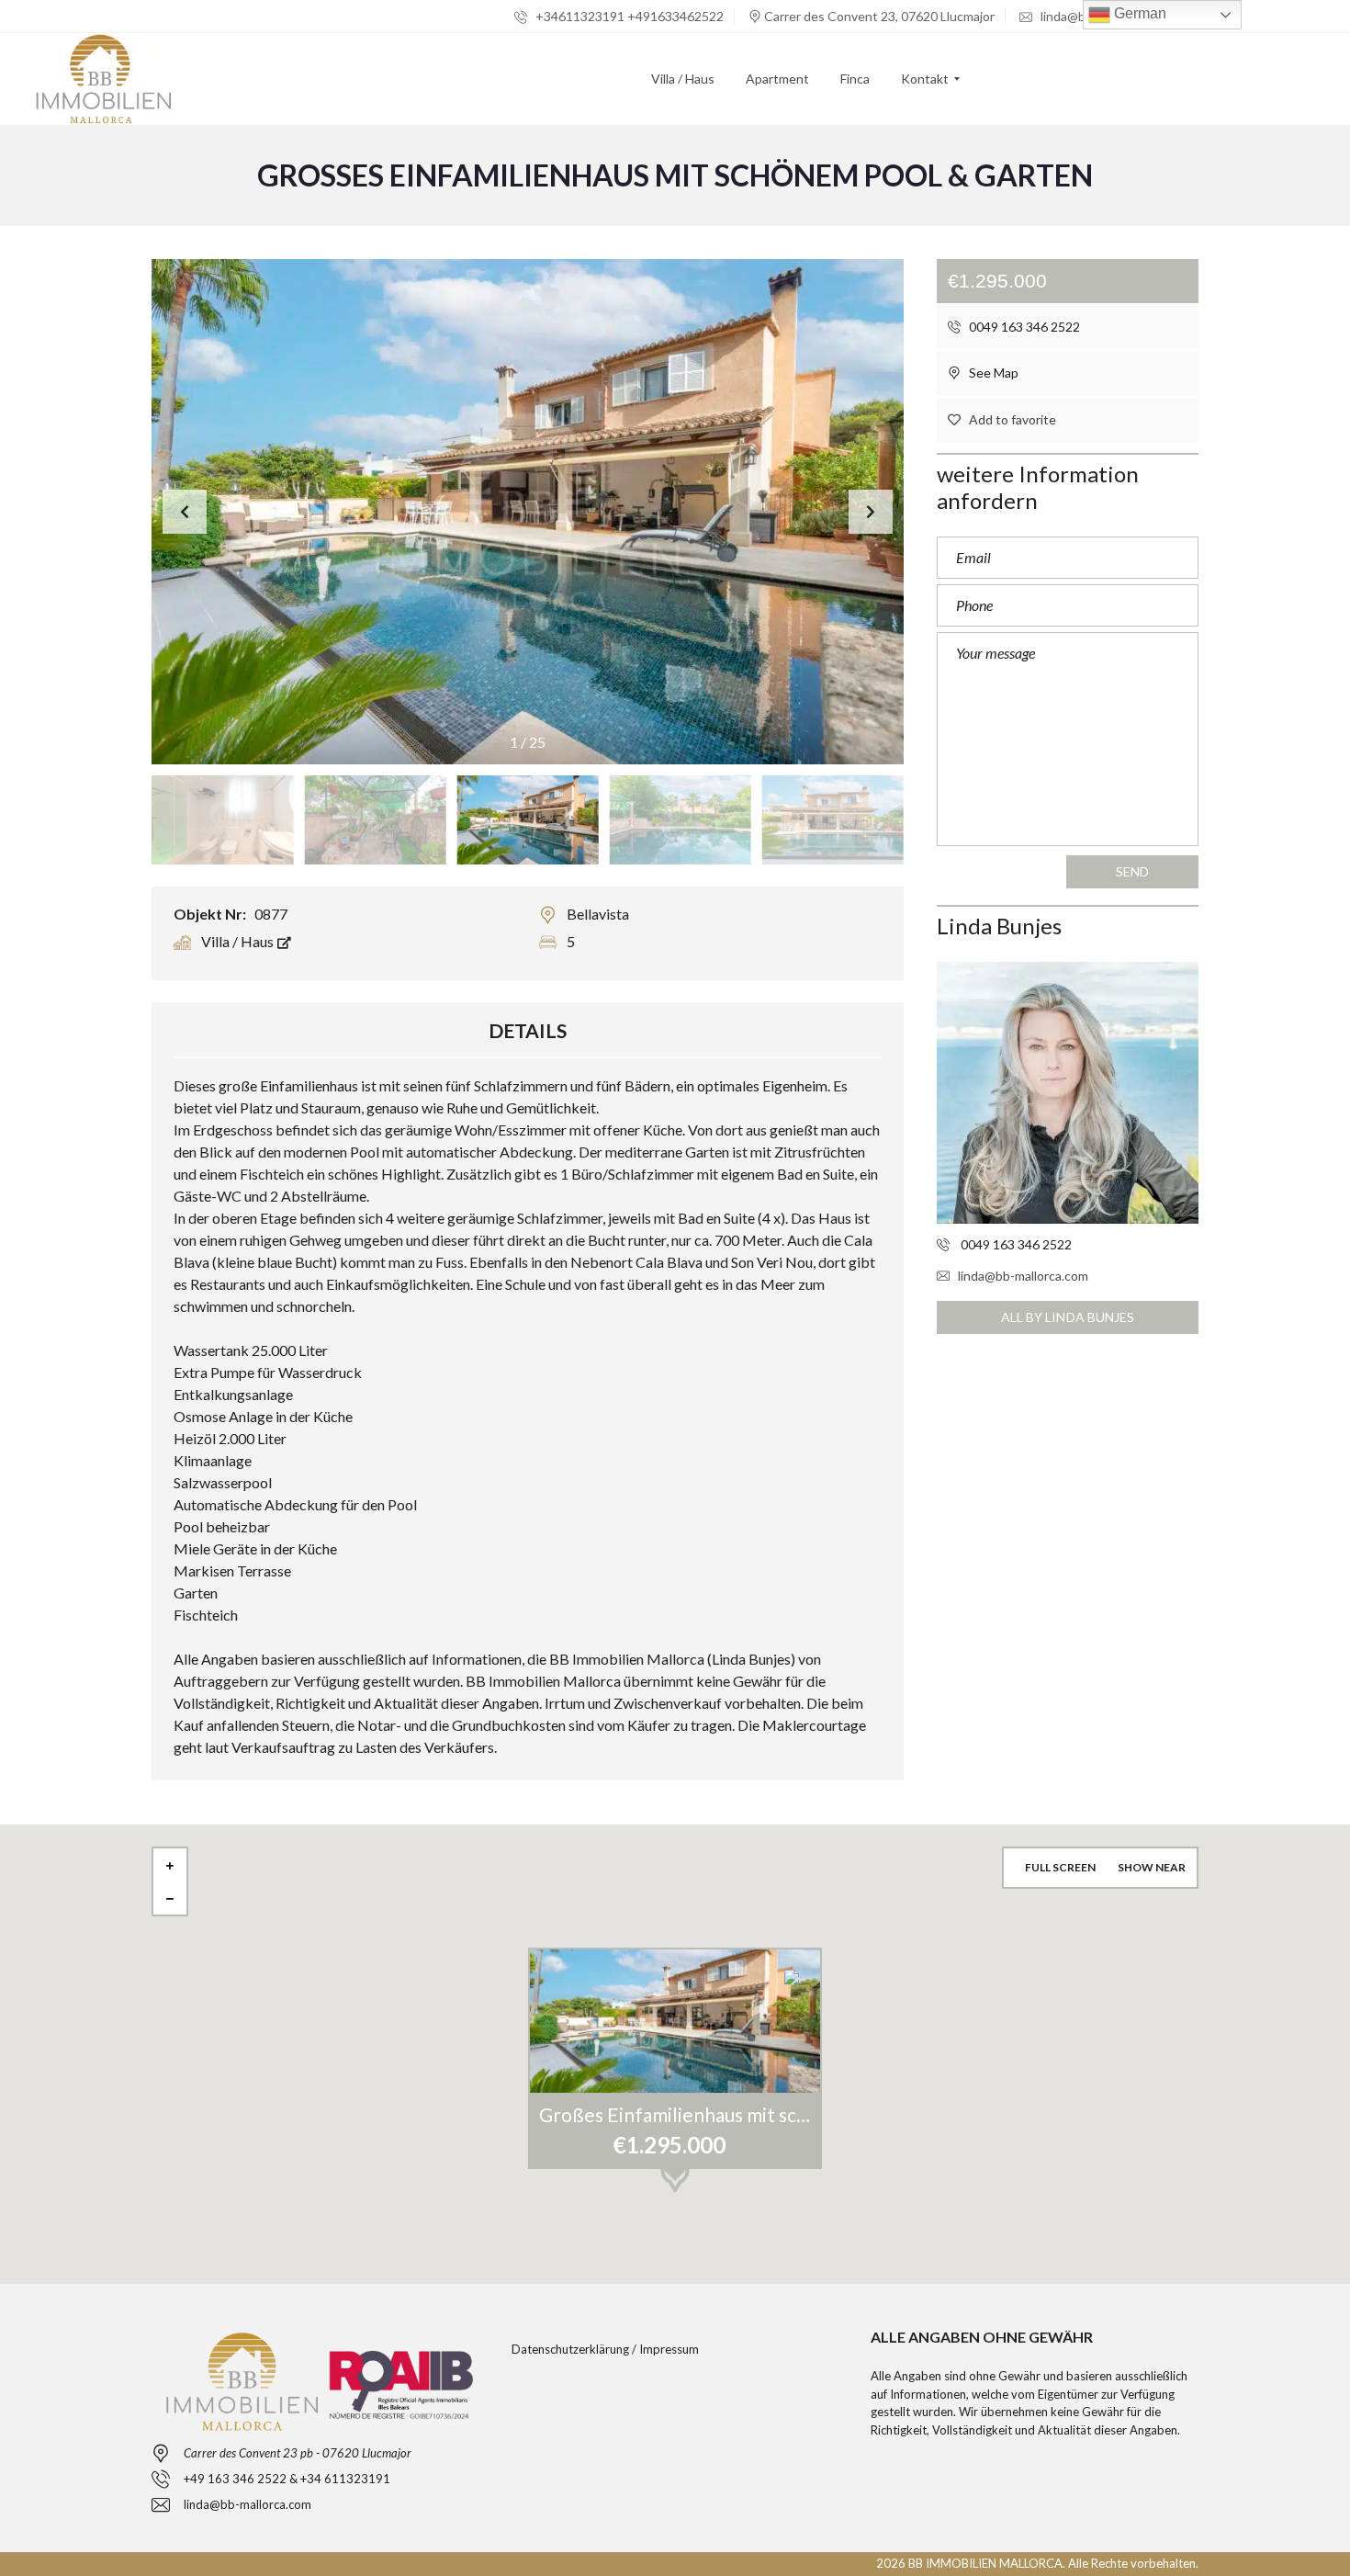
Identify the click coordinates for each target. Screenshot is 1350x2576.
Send (1132, 871)
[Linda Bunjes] (1068, 1093)
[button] (871, 512)
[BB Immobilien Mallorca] (103, 79)
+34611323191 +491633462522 (628, 16)
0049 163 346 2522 (1023, 327)
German (1138, 13)
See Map (992, 373)
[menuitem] (683, 79)
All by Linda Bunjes (1068, 1317)
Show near (1152, 1867)
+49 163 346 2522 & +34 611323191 (287, 2479)
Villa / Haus (239, 941)
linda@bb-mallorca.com (1023, 1276)
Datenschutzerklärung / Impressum (605, 2349)
